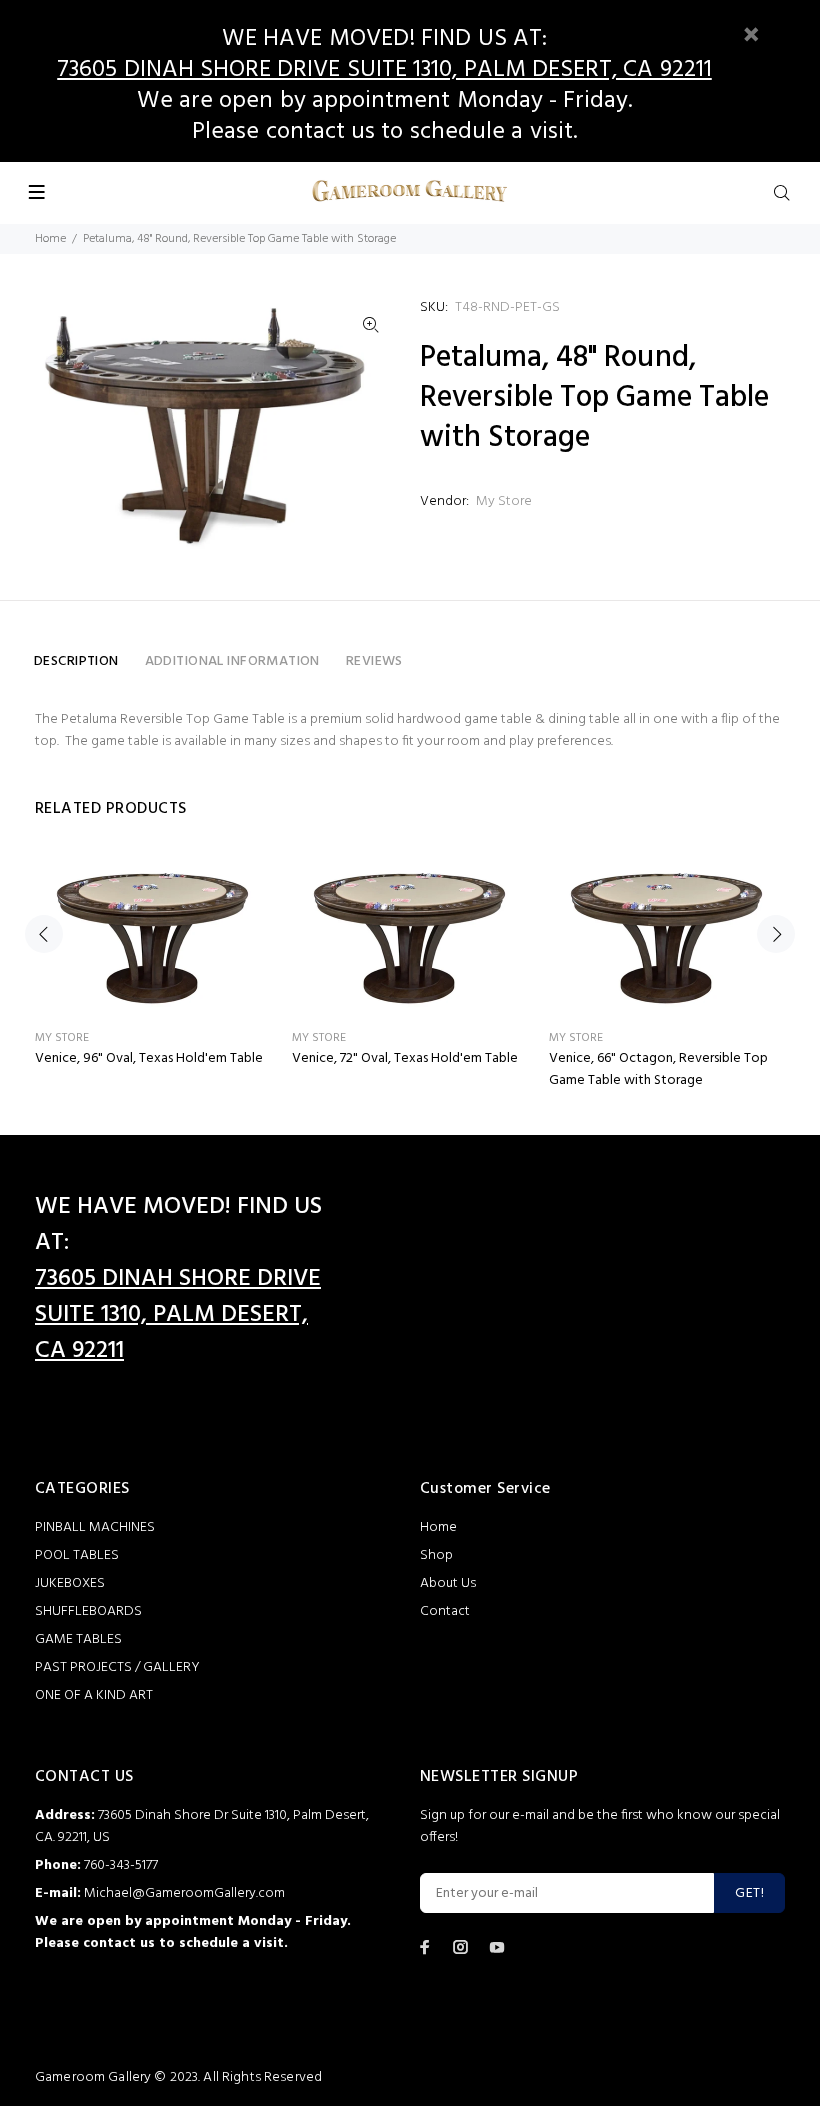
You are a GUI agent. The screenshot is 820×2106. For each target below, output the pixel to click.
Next (776, 934)
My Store (504, 501)
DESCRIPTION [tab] (76, 661)
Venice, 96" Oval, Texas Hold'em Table (149, 1058)
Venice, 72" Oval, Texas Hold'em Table (405, 1058)
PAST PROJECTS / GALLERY (117, 1667)
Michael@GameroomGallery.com (184, 1893)
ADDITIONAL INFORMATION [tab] (232, 661)
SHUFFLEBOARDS (88, 1611)
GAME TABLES (78, 1639)
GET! (749, 1893)
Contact (445, 1611)
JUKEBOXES (70, 1583)
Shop (436, 1555)
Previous (44, 934)
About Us (448, 1583)
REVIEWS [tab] (374, 661)
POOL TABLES (77, 1555)
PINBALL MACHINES (95, 1527)
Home (50, 239)
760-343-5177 (121, 1865)
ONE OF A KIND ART (94, 1695)
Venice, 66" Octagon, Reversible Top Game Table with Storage (658, 1069)
